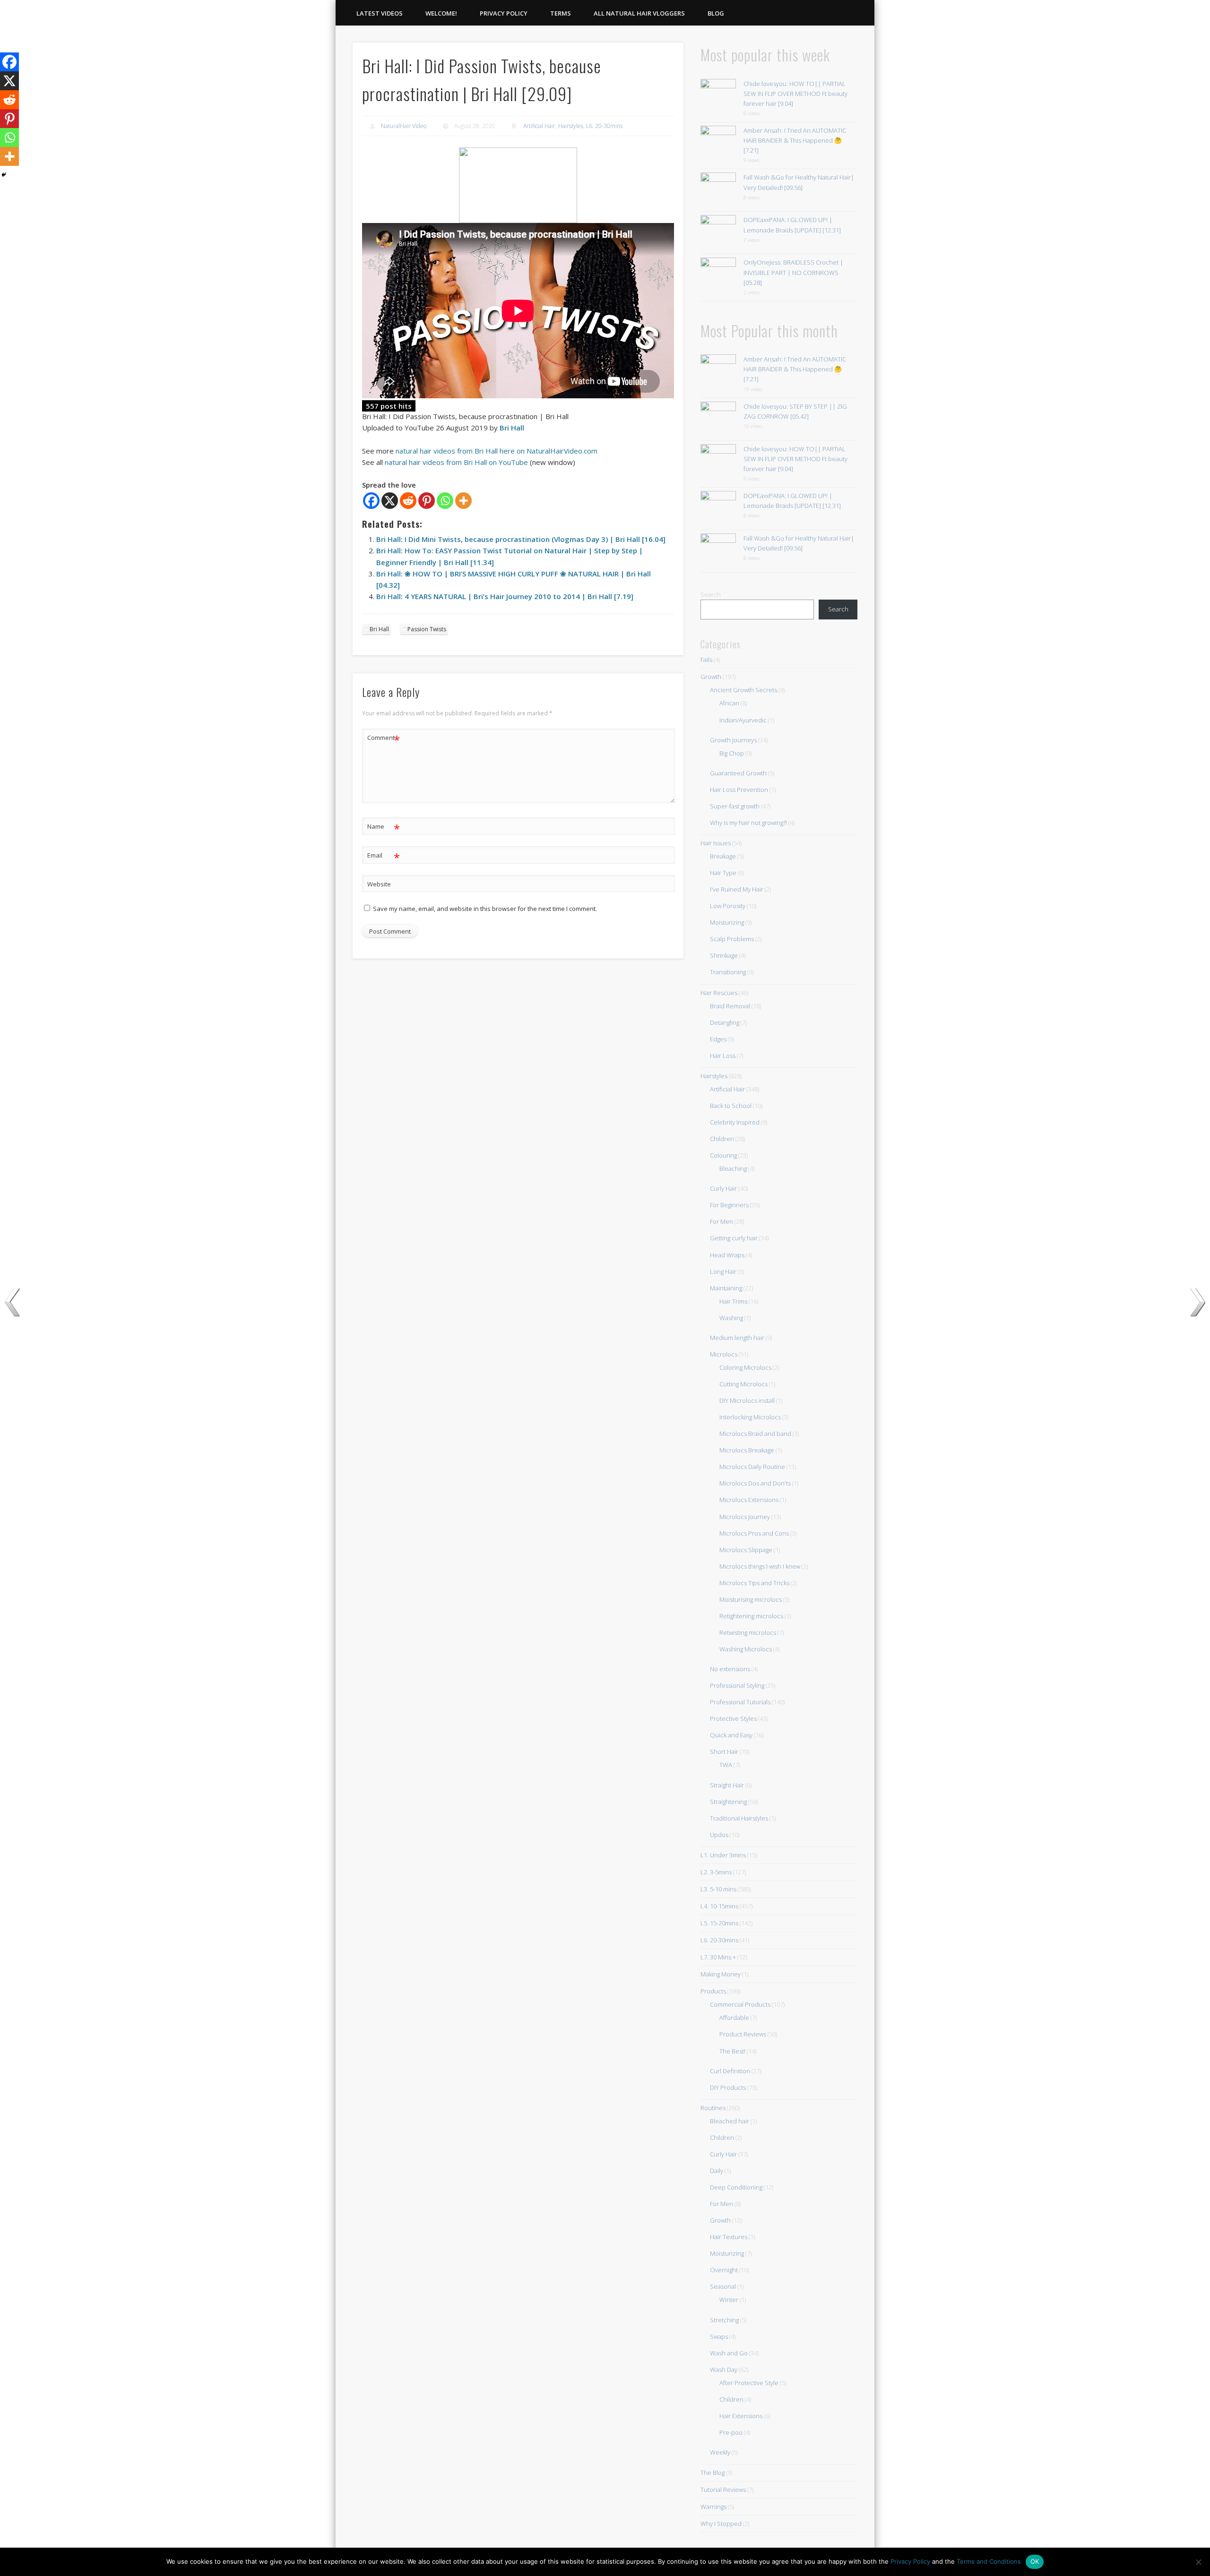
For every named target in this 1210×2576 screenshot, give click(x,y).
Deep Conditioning (736, 2187)
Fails (706, 660)
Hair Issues (716, 843)
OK (1035, 2561)
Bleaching (733, 1168)
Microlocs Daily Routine (752, 1467)
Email (384, 857)
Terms (561, 13)
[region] (518, 185)
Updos (719, 1835)
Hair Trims (733, 1301)
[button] (518, 185)
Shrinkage (724, 955)
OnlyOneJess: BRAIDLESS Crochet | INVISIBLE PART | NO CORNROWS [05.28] (793, 272)
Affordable (734, 2018)
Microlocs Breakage (747, 1450)
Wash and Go (729, 2353)
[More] (463, 501)
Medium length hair (737, 1338)
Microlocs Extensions (749, 1500)
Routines (713, 2108)
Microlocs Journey (745, 1517)
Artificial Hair (539, 126)
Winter (729, 2300)
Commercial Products (740, 2004)
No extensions (730, 1669)
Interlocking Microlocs (750, 1417)
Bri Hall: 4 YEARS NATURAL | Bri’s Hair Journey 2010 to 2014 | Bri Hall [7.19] (505, 596)
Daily (717, 2171)
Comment (384, 739)
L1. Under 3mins (723, 1855)
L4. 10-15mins (719, 1906)
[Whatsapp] (445, 501)
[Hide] (4, 175)
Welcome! (441, 13)
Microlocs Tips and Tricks (754, 1583)
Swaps (719, 2336)
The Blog (713, 2473)
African (729, 703)
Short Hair (724, 1752)
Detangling (725, 1022)
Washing (731, 1318)
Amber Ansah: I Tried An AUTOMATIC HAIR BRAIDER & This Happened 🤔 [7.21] (795, 140)
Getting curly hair (734, 1238)
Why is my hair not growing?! (748, 823)
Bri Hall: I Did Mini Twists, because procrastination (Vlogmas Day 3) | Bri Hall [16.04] (521, 539)
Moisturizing (727, 922)
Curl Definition (730, 2071)
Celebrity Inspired (735, 1122)
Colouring (723, 1155)
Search (711, 594)
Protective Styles (733, 1718)
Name (384, 828)
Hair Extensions (741, 2416)
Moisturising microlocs (751, 1599)
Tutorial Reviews (723, 2490)
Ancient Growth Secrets (743, 690)
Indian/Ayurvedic (743, 720)
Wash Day (724, 2370)
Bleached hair (730, 2121)
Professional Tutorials (740, 1702)
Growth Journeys (733, 740)
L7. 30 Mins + (718, 1957)
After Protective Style (749, 2383)
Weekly (720, 2452)
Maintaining (726, 1288)
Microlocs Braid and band (755, 1434)
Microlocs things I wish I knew (760, 1566)
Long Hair (723, 1271)
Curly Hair (723, 1188)
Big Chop (732, 753)
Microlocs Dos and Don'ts (755, 1483)
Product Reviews (743, 2034)
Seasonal (723, 2286)
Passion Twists (427, 629)
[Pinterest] (427, 501)
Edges (718, 1039)
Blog (716, 13)
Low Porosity (728, 906)
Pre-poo (731, 2432)
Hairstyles (571, 126)
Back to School (731, 1106)
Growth (711, 677)
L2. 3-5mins (716, 1872)
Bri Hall (512, 428)
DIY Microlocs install (747, 1400)
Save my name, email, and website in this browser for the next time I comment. (485, 909)
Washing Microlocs (746, 1649)
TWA (726, 1765)
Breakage (723, 856)
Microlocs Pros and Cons (754, 1533)
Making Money (721, 1974)
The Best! (732, 2051)
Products (713, 1991)
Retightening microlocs (751, 1616)
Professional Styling (737, 1685)
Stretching (724, 2320)
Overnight (724, 2270)
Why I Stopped (721, 2524)
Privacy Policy (504, 13)
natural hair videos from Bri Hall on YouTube (456, 462)
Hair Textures (729, 2237)
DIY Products (728, 2087)
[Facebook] (371, 501)
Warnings (713, 2507)
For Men (722, 1221)
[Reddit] (408, 501)
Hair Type (723, 873)
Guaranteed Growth (738, 773)
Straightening (728, 1802)
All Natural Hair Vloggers (639, 13)
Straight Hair (727, 1785)
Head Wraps (727, 1255)
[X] (390, 501)
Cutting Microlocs (743, 1384)
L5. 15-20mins (719, 1923)
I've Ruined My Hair (737, 889)
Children (722, 1139)
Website (379, 884)
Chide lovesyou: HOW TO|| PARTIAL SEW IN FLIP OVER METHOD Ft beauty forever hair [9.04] (795, 94)
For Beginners (729, 1205)
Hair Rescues (719, 993)
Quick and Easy (731, 1735)
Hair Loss (723, 1056)
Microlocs (724, 1354)
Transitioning (728, 972)
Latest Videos (380, 13)
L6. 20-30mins (604, 126)
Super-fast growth (735, 806)
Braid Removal (730, 1006)
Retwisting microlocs (748, 1632)
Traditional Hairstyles (739, 1818)
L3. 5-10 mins (718, 1889)
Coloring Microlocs (745, 1367)
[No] (1198, 2562)
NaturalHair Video (404, 126)
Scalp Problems (732, 939)
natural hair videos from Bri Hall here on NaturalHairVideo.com (497, 451)
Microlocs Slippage (746, 1550)
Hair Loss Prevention (739, 790)
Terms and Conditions (989, 2561)
